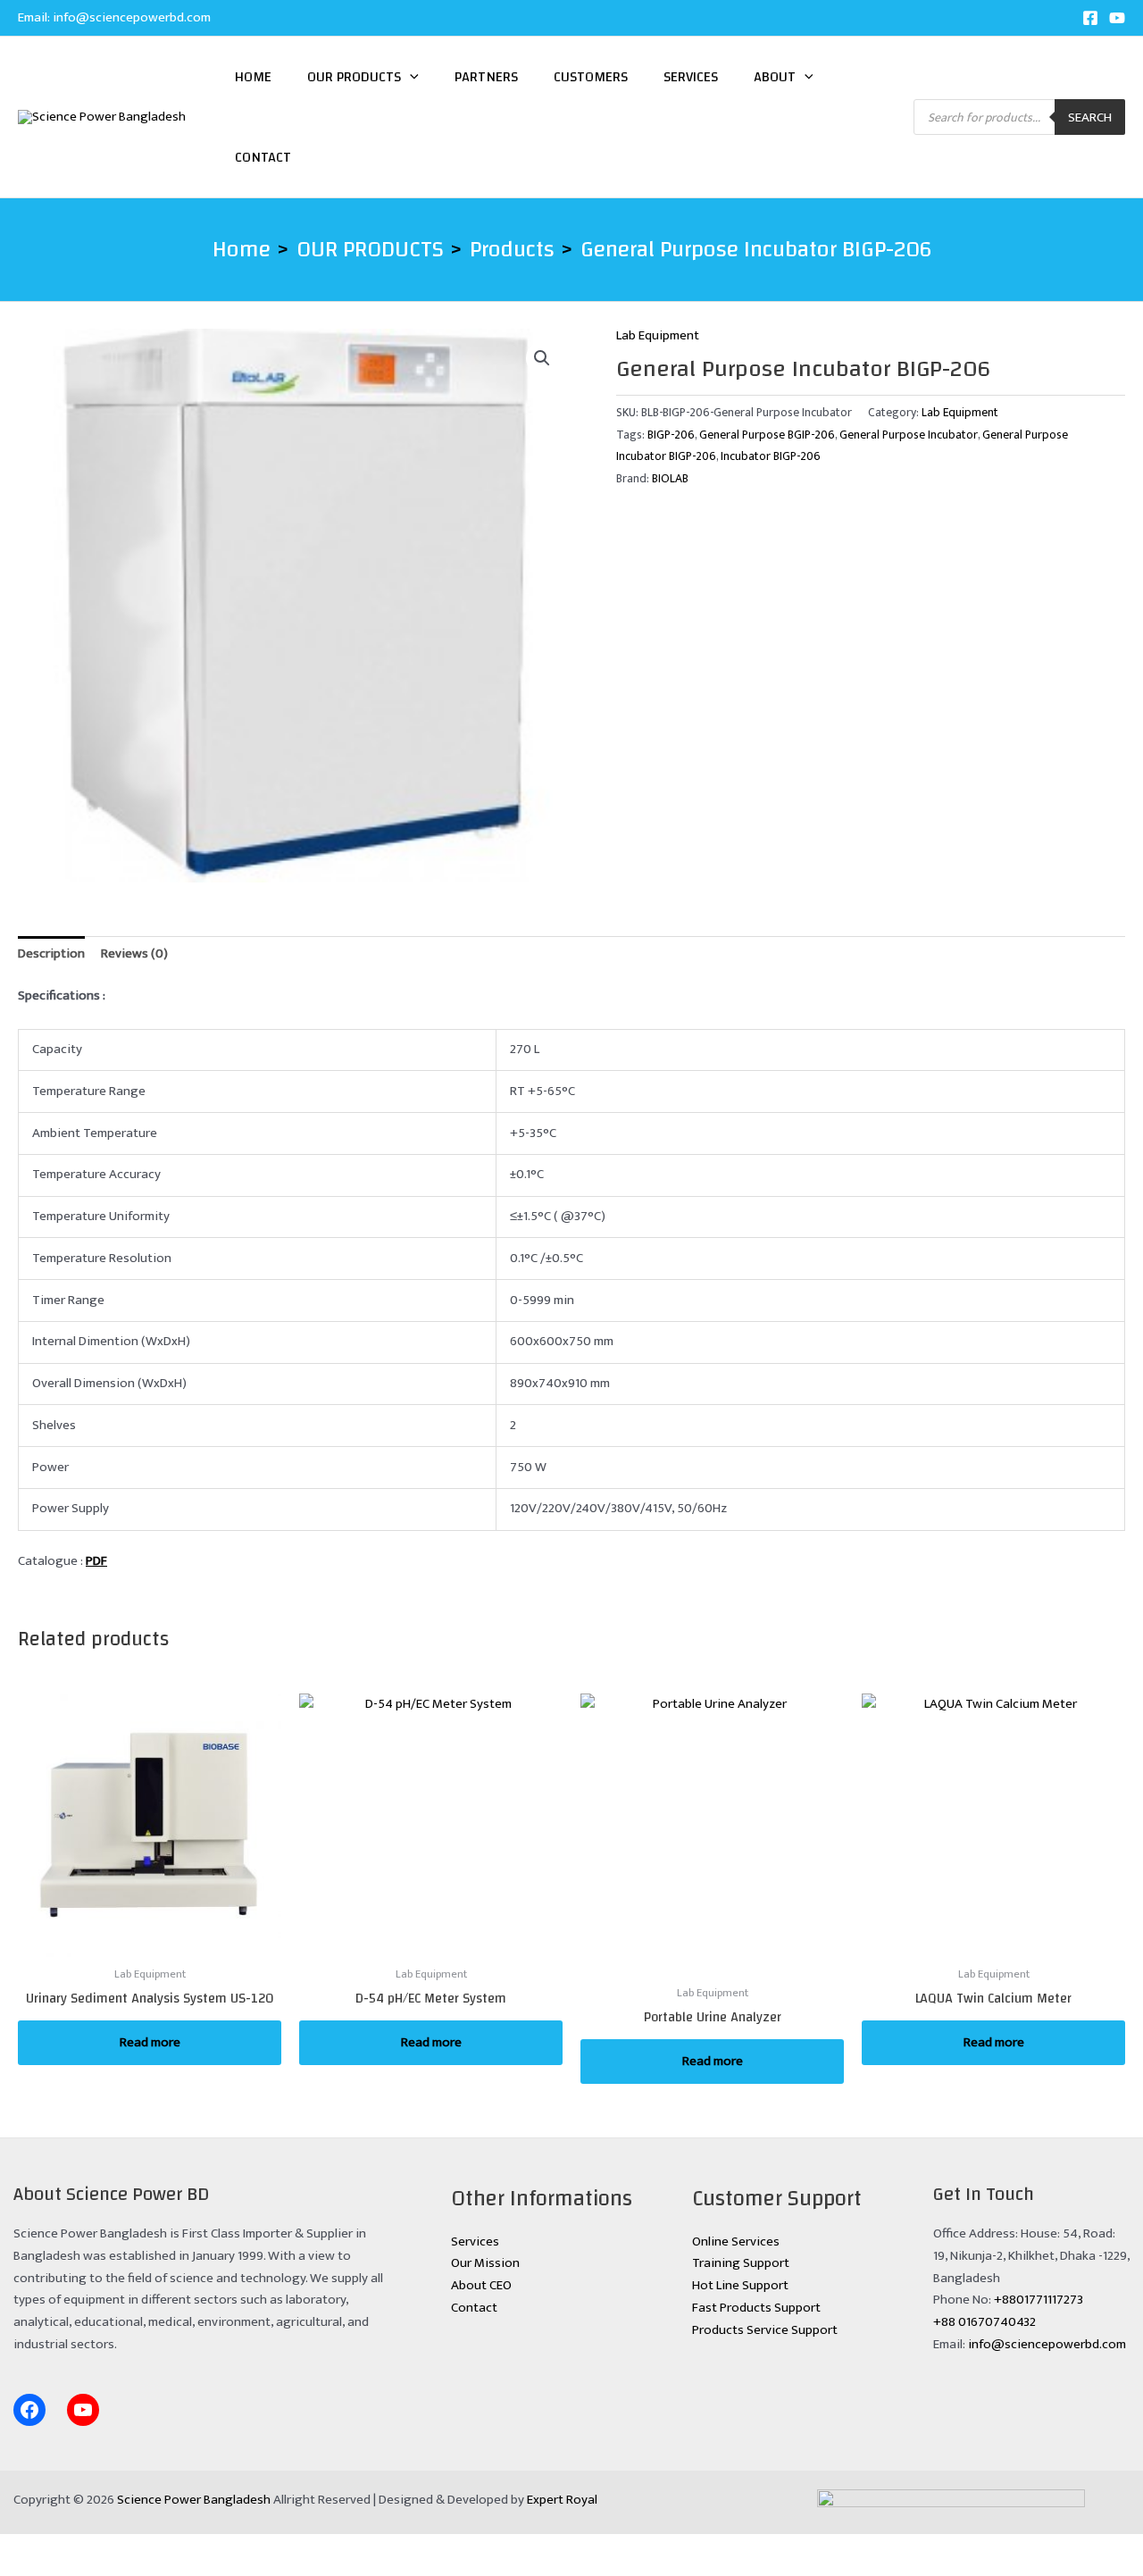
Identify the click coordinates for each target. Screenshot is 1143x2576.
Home (253, 77)
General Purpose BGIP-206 (767, 435)
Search (1090, 117)
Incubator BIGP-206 (771, 456)
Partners (486, 77)
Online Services (736, 2241)
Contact (263, 157)
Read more (150, 2042)
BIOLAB (670, 479)
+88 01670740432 (984, 2322)
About (775, 77)
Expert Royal (562, 2500)
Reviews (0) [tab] (134, 953)
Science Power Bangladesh (194, 2500)
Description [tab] (51, 953)
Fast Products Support (756, 2308)
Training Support (741, 2263)
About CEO (481, 2285)
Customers (591, 77)
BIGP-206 (671, 435)
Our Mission (485, 2263)
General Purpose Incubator (909, 435)
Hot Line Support (740, 2285)
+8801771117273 (1039, 2300)
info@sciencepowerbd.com (132, 17)
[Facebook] (1090, 18)
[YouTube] (1117, 18)
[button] (410, 77)
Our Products (354, 77)
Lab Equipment (658, 335)
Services (691, 77)
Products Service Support (765, 2330)
